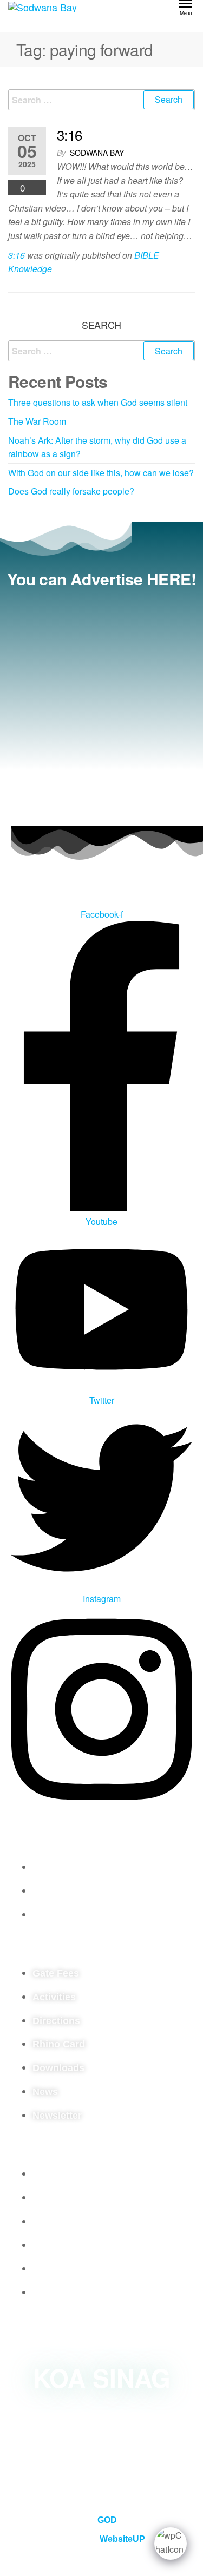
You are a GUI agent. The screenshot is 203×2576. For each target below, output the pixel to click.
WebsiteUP (122, 2539)
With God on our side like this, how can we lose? (101, 473)
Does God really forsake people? (71, 491)
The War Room (37, 421)
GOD (107, 2520)
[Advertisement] (101, 704)
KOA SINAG (102, 2377)
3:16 (70, 134)
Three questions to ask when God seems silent (98, 402)
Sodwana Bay (97, 153)
